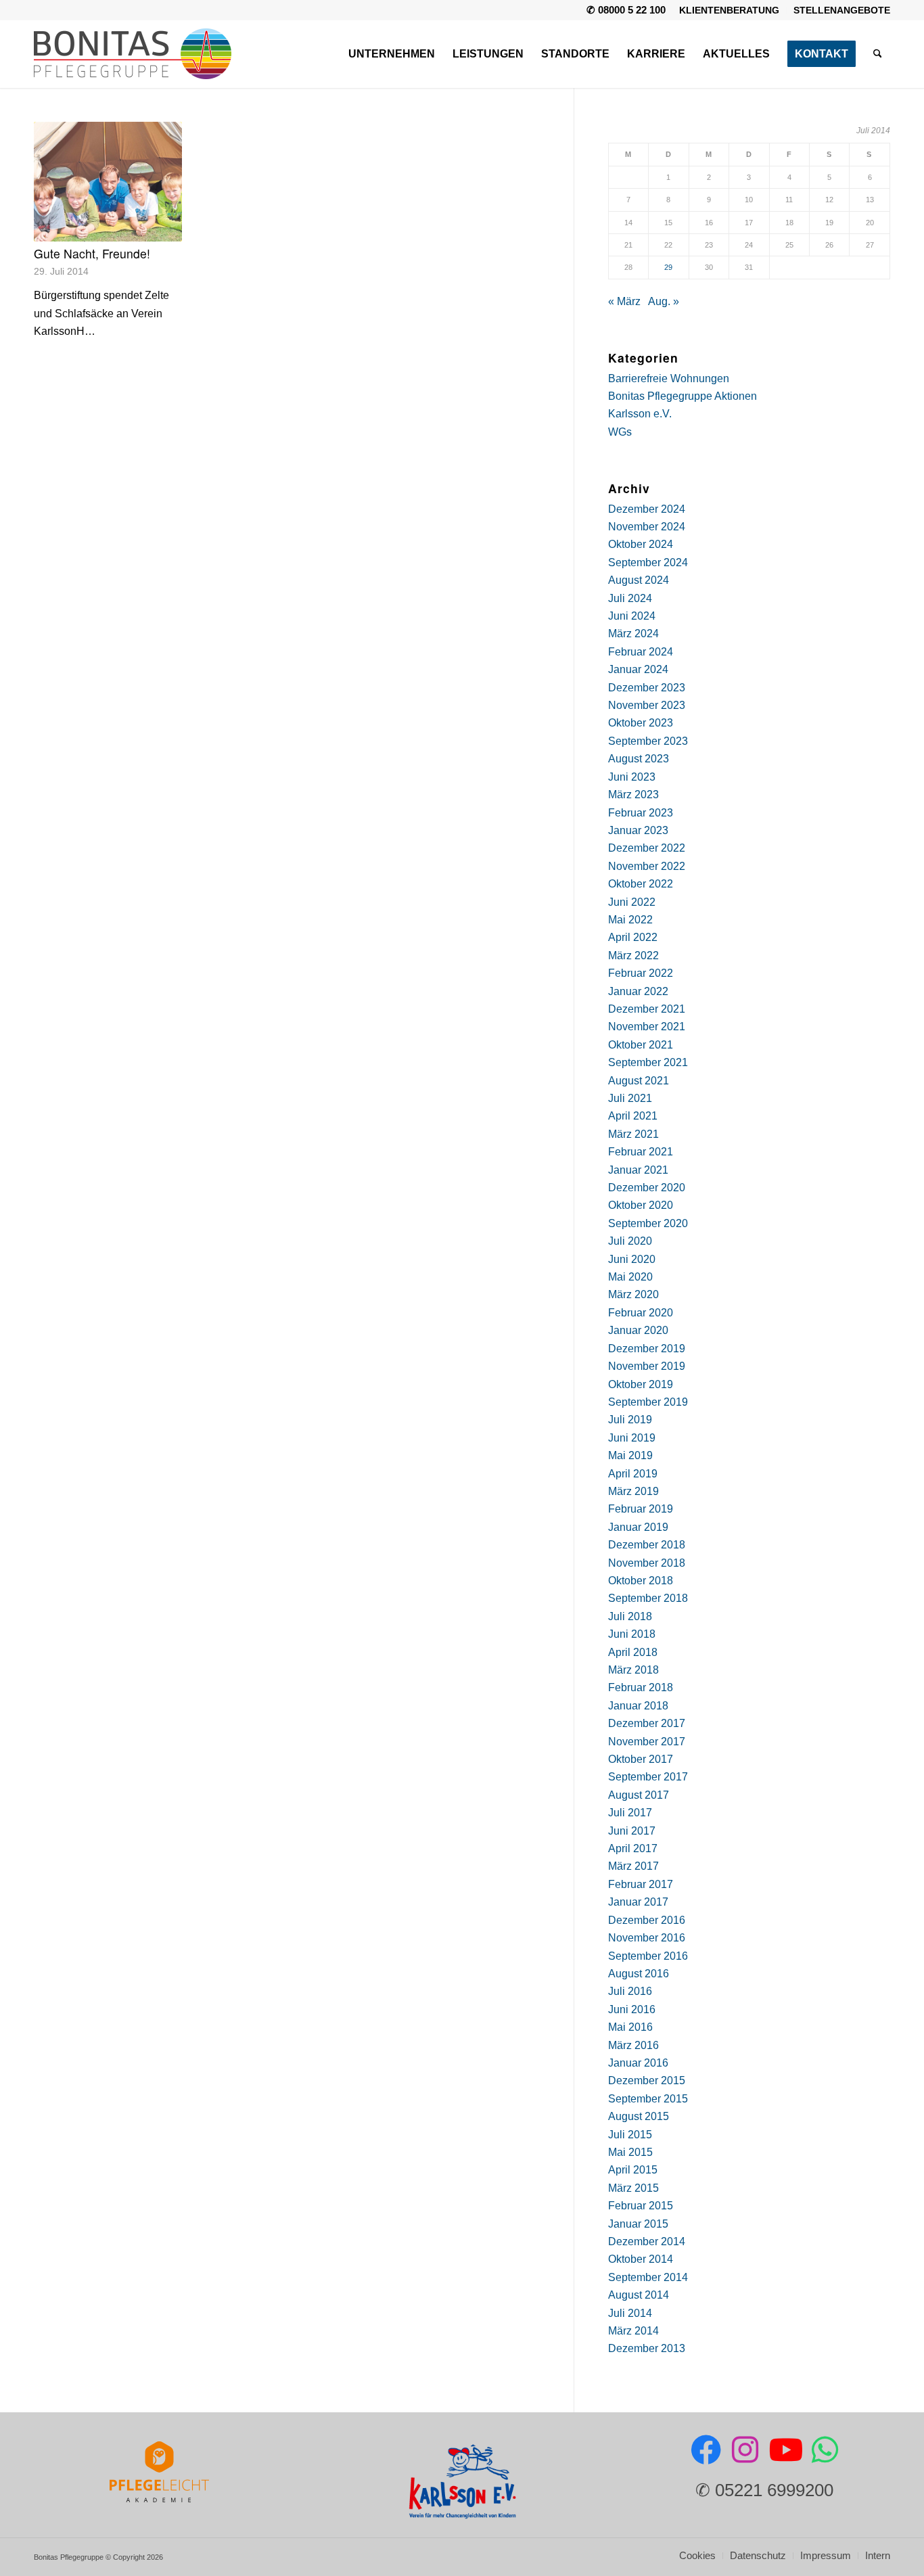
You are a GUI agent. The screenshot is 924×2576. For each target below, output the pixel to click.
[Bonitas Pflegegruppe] (133, 54)
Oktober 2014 (641, 2259)
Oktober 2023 (641, 723)
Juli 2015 (630, 2135)
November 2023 (647, 705)
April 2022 (633, 937)
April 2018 (633, 1652)
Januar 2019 (638, 1527)
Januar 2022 (638, 991)
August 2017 (639, 1795)
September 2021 (648, 1062)
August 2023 (639, 759)
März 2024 (633, 634)
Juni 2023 (632, 777)
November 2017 (647, 1742)
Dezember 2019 (647, 1349)
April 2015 (633, 2170)
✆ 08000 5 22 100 (626, 10)
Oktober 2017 (641, 1759)
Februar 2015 (641, 2206)
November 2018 (647, 1563)
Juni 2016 (632, 2009)
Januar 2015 (638, 2224)
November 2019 (647, 1366)
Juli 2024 (630, 598)
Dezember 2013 (647, 2348)
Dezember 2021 (647, 1009)
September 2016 (648, 1956)
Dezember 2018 (647, 1545)
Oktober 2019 (641, 1384)
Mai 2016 (630, 2027)
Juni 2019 (632, 1438)
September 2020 (648, 1223)
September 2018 (648, 1598)
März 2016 (633, 2045)
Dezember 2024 (647, 509)
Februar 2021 (641, 1152)
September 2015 (648, 2099)
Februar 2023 (641, 813)
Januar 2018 (638, 1706)
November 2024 (647, 527)
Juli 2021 (630, 1098)
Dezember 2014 (647, 2241)
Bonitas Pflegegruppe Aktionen (683, 396)
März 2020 (633, 1294)
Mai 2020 (630, 1277)
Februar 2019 (641, 1509)
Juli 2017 (630, 1813)
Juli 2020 (630, 1241)
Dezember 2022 (647, 848)
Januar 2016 (638, 2063)
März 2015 (633, 2188)
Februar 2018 (641, 1687)
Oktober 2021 (641, 1045)
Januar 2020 (638, 1330)
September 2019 (648, 1402)
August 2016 (639, 1974)
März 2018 (633, 1670)
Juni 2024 (632, 616)
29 (668, 267)
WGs (620, 432)
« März (624, 301)
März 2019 (633, 1491)
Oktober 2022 (641, 884)
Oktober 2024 (641, 544)
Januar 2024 (638, 669)
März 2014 (633, 2331)
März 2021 (633, 1134)
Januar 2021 (638, 1170)
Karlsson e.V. (640, 414)
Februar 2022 (641, 973)
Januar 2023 (638, 830)
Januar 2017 (638, 1902)
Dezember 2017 (647, 1723)
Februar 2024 (641, 652)
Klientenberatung (729, 10)
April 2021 (633, 1116)
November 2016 (647, 1938)
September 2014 (648, 2277)
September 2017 (648, 1777)
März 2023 (633, 795)
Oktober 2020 (641, 1205)
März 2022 (633, 956)
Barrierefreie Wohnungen (669, 378)
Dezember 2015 (647, 2080)
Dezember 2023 (647, 688)
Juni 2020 (632, 1259)
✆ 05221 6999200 (764, 2490)
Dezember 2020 (647, 1188)
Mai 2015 (630, 2152)
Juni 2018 (632, 1634)
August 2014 (639, 2295)
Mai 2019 (630, 1455)
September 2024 (648, 562)
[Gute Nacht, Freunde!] (108, 182)
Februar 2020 (641, 1313)
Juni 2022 (632, 902)
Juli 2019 (630, 1420)
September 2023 (648, 741)
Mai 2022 (630, 920)
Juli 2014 (630, 2313)
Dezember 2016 (647, 1920)
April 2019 (633, 1474)
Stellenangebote (842, 10)
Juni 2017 (632, 1831)
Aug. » (664, 301)
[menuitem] (730, 10)
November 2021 (647, 1027)
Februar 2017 (641, 1884)
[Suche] (878, 54)
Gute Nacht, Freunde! (92, 253)
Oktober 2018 (641, 1581)
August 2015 (639, 2116)
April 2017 (633, 1848)
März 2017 (633, 1866)
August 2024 (639, 580)
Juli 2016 (630, 1991)
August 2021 (639, 1081)
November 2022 (647, 866)
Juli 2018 (630, 1616)
